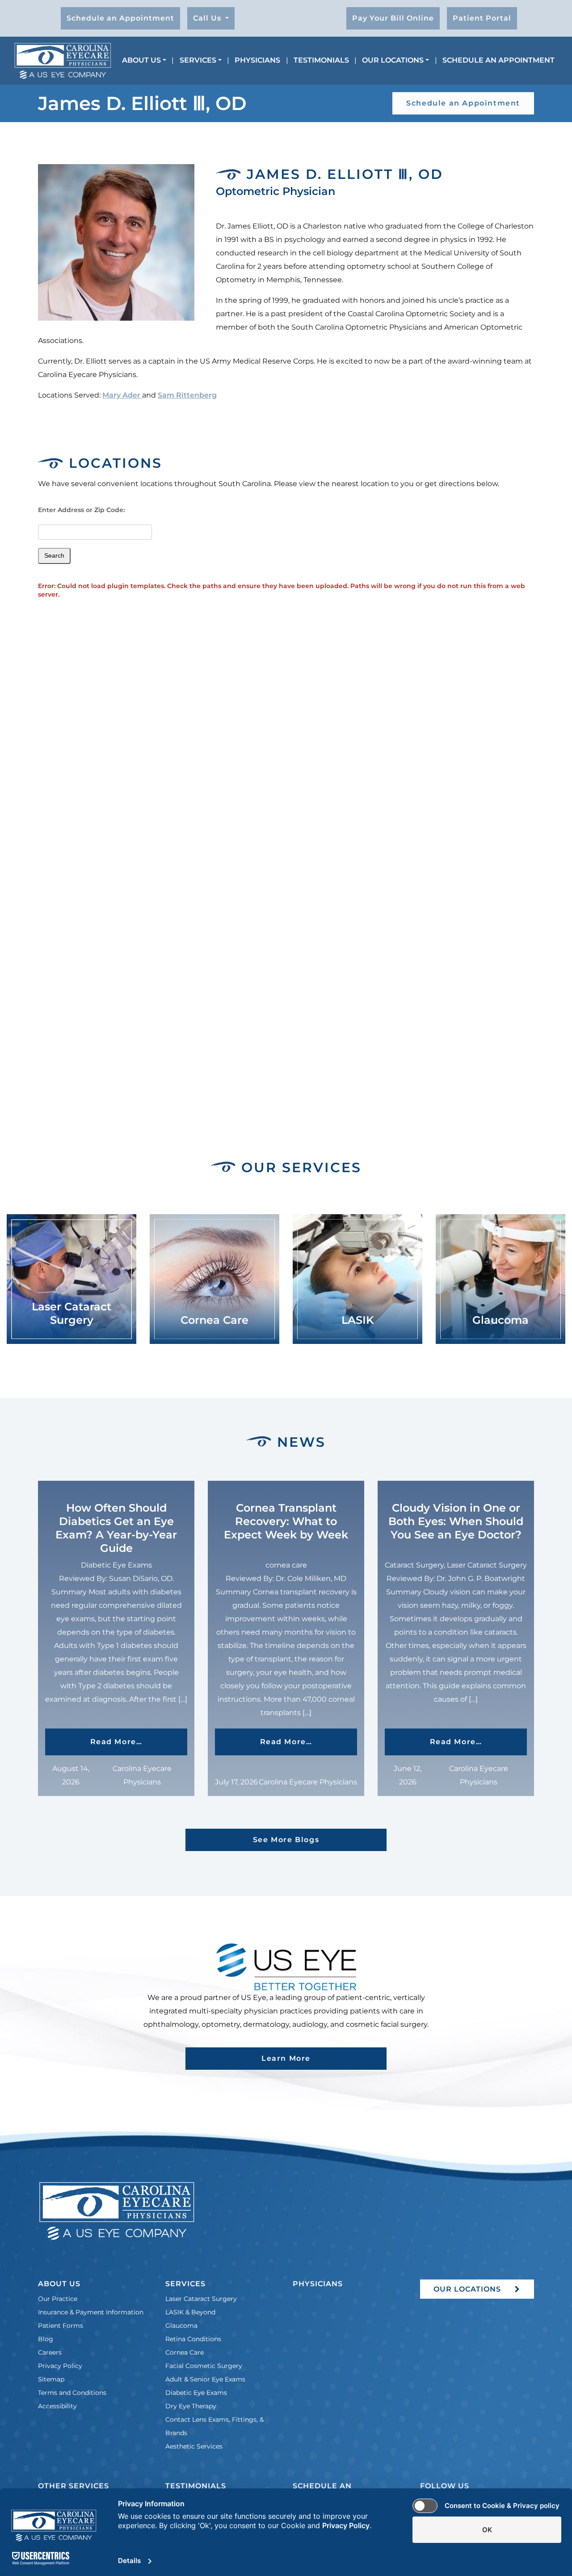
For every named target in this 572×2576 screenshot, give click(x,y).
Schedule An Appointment (498, 60)
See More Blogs (286, 1840)
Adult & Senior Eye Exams (205, 2379)
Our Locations (393, 60)
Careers (50, 2352)
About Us (141, 60)
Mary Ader (122, 395)
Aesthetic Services (194, 2446)
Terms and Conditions (72, 2393)
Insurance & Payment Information (91, 2312)
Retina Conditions (193, 2339)
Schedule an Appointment (120, 18)
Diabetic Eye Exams (196, 2393)
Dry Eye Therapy (191, 2406)
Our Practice (58, 2299)
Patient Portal (482, 18)
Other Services (74, 2486)
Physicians (257, 60)
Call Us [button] (208, 18)
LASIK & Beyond (190, 2312)
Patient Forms (61, 2326)
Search (54, 555)
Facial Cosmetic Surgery (204, 2366)
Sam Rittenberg (187, 395)
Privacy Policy (60, 2366)
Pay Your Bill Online (393, 18)
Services (198, 60)
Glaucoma (181, 2326)
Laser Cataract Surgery (201, 2299)
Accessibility (57, 2406)
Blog (46, 2339)
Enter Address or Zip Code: (81, 510)
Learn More (286, 2058)
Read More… (139, 1741)
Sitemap (51, 2379)
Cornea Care (185, 2352)
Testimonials (321, 60)
